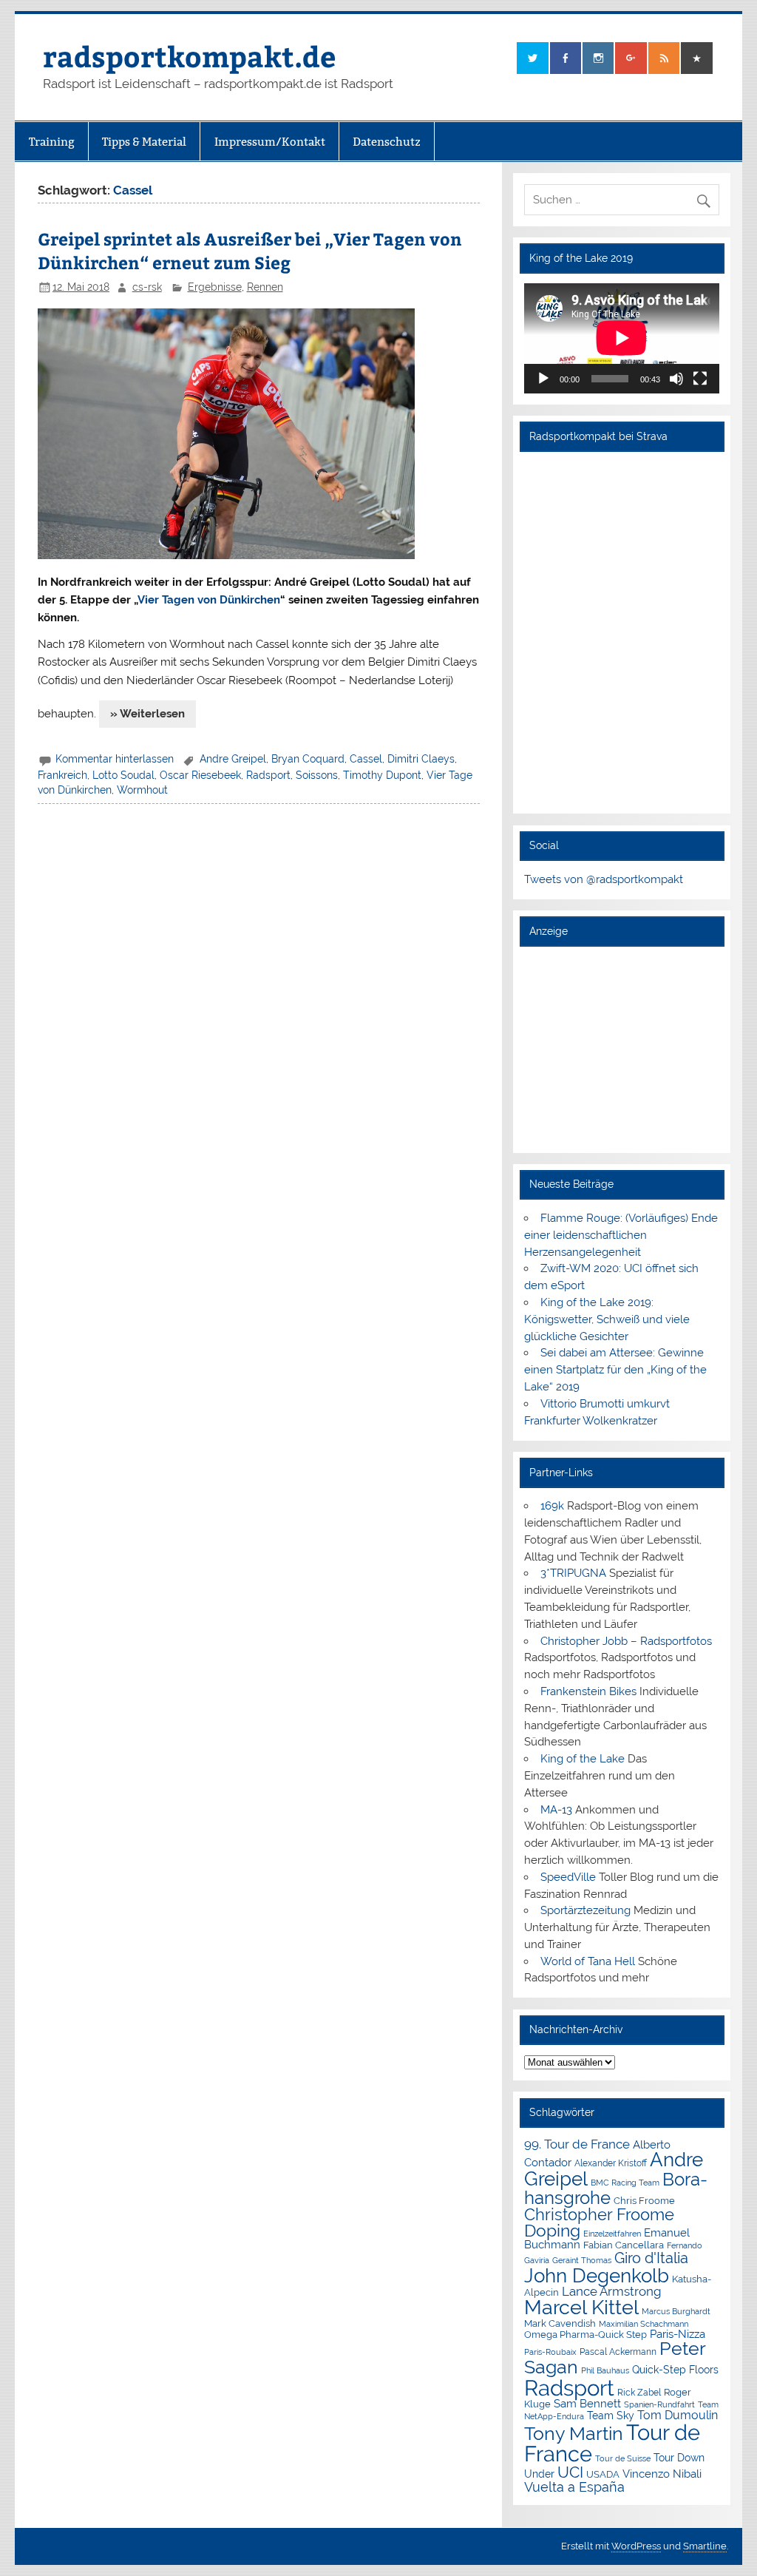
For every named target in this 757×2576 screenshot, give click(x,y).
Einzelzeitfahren (612, 2234)
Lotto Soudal (123, 775)
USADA (603, 2474)
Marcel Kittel (581, 2307)
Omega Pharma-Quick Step (585, 2335)
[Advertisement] (622, 1049)
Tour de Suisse (623, 2459)
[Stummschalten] (676, 379)
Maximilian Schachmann (644, 2324)
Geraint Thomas (582, 2260)
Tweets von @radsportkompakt (604, 879)
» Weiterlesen (147, 714)
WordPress (636, 2546)
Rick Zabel (639, 2393)
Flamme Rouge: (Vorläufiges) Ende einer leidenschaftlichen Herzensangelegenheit (621, 1235)
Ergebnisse (215, 287)
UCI (570, 2472)
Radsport (268, 775)
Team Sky (611, 2416)
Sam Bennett (587, 2403)
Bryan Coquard (308, 759)
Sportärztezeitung (585, 1910)
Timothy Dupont (382, 775)
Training (52, 142)
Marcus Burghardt (676, 2312)
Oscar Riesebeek (200, 775)
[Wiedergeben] (543, 379)
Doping (552, 2231)
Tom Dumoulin (678, 2415)
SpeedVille (568, 1877)
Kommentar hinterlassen (115, 759)
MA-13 (556, 1810)
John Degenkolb (597, 2276)
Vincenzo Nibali (662, 2474)
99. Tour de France (577, 2144)
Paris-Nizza (678, 2334)
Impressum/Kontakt (270, 142)
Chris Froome (644, 2201)
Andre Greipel (233, 759)
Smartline (705, 2546)
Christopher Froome (599, 2215)
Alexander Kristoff (611, 2163)
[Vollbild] (700, 379)
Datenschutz (387, 142)
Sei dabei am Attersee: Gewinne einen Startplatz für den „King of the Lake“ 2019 (615, 1370)
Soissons (317, 775)
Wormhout (142, 790)
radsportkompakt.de (189, 56)
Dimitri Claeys (421, 759)
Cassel (366, 759)
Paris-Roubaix (550, 2352)
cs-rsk (147, 287)
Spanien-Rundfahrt (659, 2405)
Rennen (265, 287)
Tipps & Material (144, 142)
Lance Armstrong (612, 2291)
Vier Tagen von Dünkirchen (209, 600)
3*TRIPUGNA (573, 1573)
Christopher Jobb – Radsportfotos (626, 1641)
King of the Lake (583, 1759)
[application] (622, 338)
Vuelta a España (574, 2487)
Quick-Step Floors (675, 2370)
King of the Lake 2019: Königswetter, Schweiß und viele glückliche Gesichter (607, 1319)
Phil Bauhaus (605, 2371)
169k (552, 1506)
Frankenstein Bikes (588, 1691)
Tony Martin (574, 2434)
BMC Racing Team (625, 2183)
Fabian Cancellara (624, 2245)
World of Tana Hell (588, 1961)
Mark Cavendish (560, 2323)
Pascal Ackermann (618, 2352)
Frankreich (62, 775)
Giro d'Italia (651, 2258)
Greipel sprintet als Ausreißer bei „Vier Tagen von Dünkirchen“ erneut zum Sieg (250, 250)
